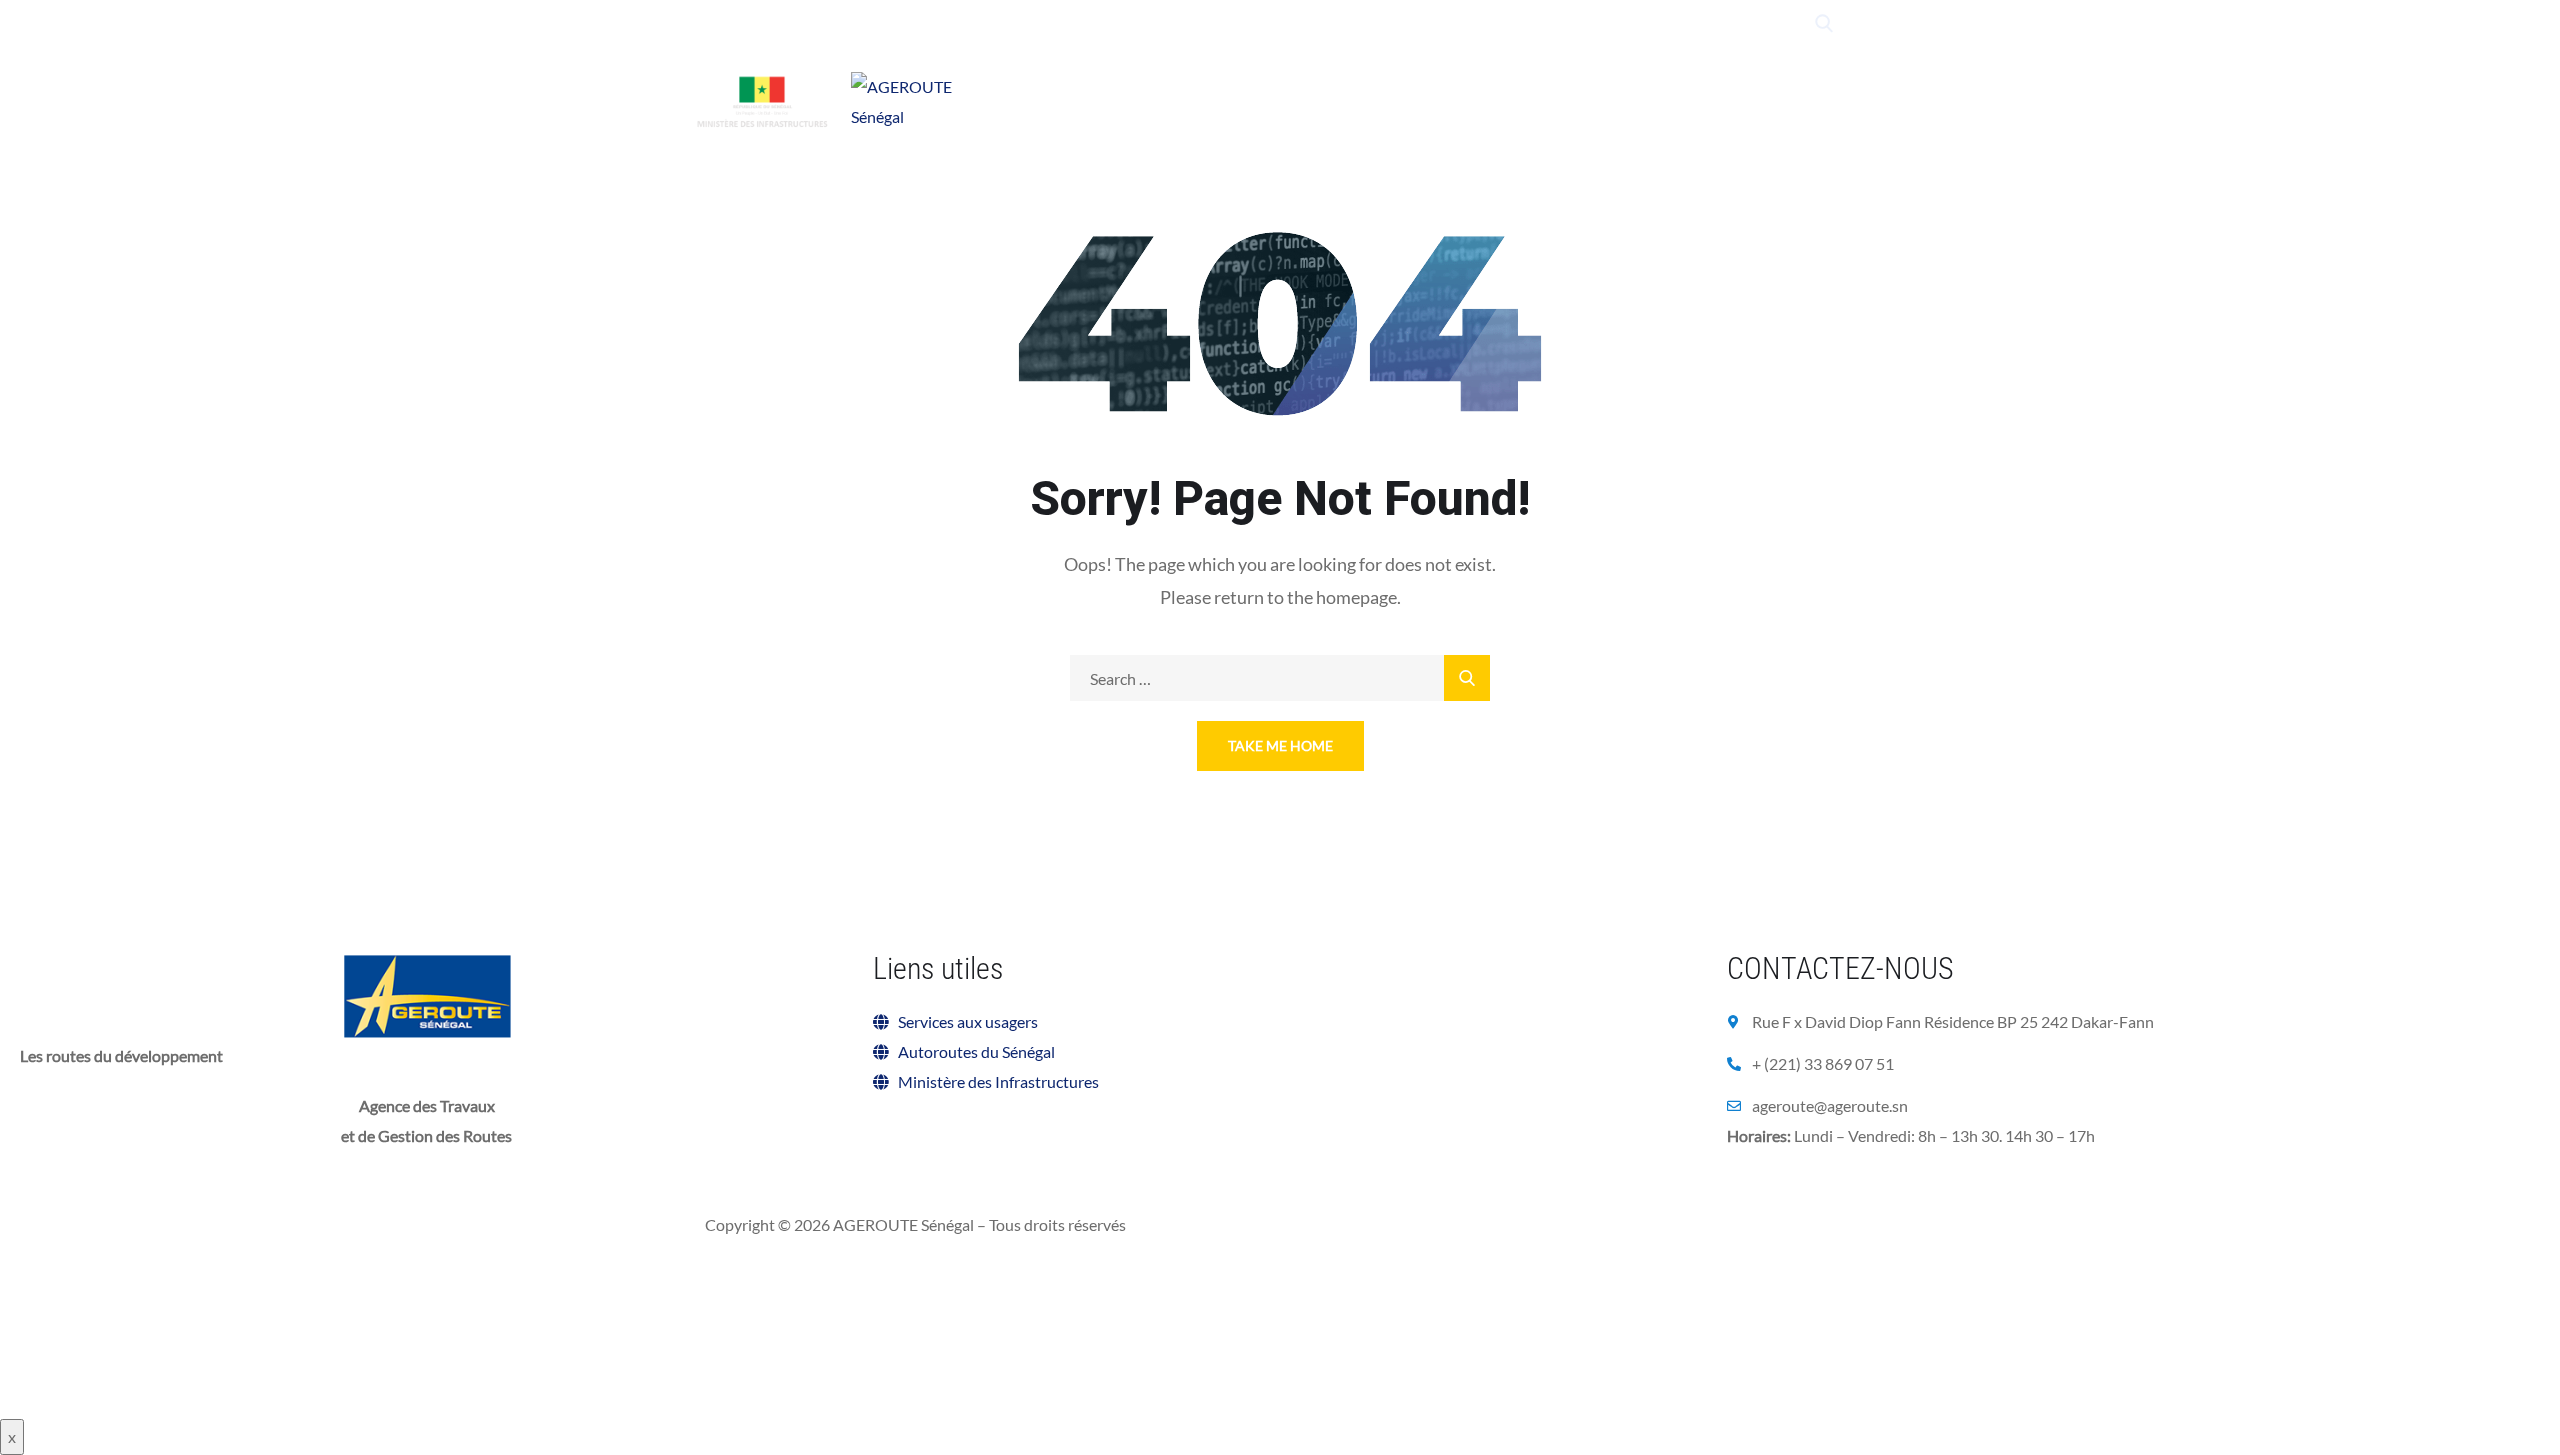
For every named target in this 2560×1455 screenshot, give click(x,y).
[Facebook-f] (1674, 24)
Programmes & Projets (1213, 99)
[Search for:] (1280, 678)
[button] (1820, 1190)
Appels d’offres (1586, 99)
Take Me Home (1280, 745)
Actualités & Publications (1415, 99)
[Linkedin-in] (1713, 24)
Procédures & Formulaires (1110, 123)
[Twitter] (1636, 24)
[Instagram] (1751, 24)
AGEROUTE (1073, 99)
